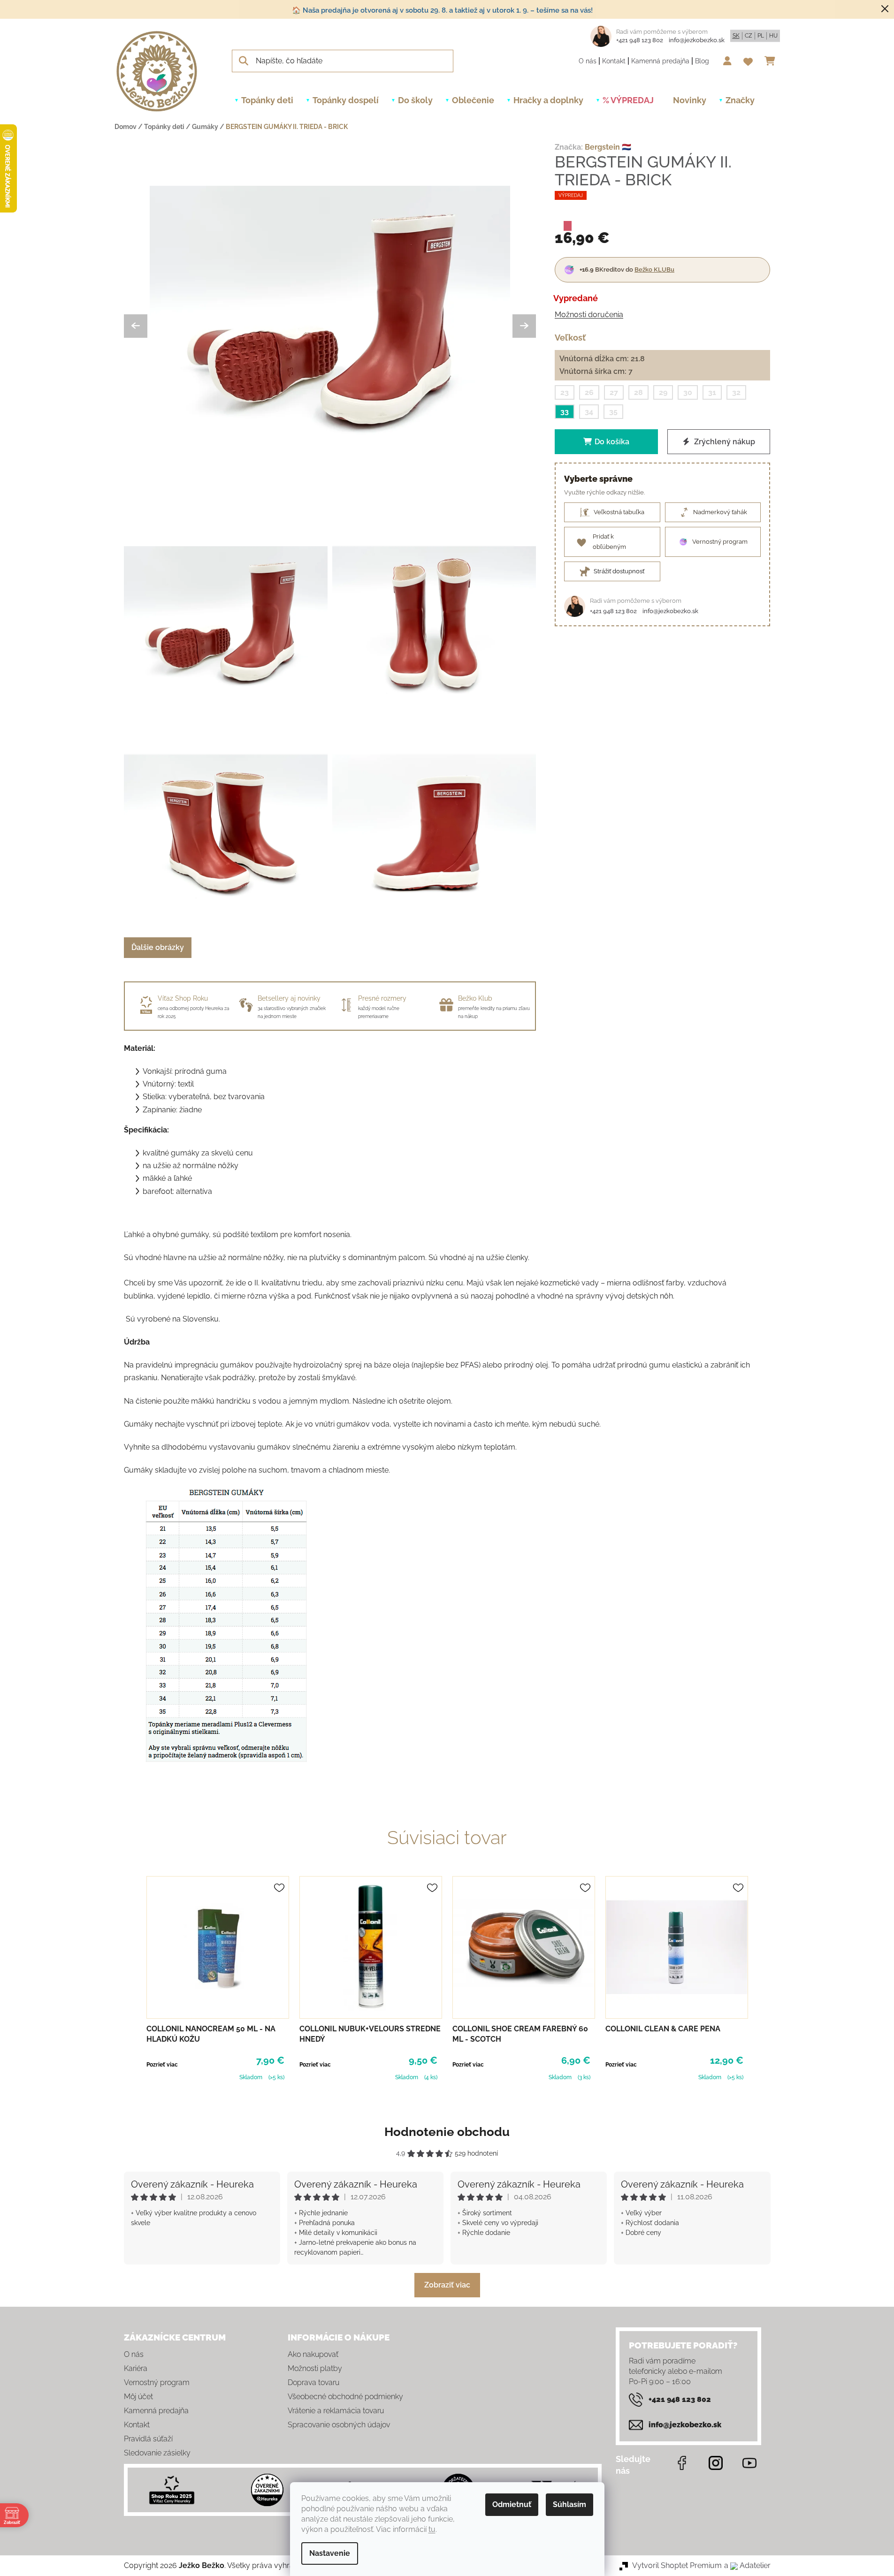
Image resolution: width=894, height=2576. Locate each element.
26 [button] (589, 392)
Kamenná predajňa (660, 61)
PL (761, 36)
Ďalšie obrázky (158, 947)
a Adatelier (747, 2565)
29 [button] (663, 392)
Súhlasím (569, 2504)
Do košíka (612, 442)
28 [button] (638, 392)
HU (773, 36)
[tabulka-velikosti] (226, 1626)
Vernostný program (157, 2382)
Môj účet (138, 2397)
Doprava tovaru (313, 2382)
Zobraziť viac (447, 2285)
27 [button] (614, 392)
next (763, 1979)
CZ (749, 36)
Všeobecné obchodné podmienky (345, 2397)
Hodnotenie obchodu (447, 2132)
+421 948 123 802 (640, 40)
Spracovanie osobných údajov (339, 2425)
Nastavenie (330, 2553)
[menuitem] (267, 100)
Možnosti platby (315, 2368)
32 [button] (736, 392)
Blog (702, 61)
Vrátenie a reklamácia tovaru (336, 2411)
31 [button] (712, 392)
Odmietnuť (512, 2504)
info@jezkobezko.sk (697, 40)
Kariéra (136, 2368)
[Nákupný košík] (772, 61)
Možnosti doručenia (589, 314)
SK (736, 36)
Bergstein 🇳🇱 (608, 147)
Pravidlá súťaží (148, 2439)
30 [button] (688, 392)
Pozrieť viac (162, 2065)
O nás (588, 61)
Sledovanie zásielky (157, 2453)
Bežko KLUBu (654, 269)
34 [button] (589, 412)
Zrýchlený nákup (724, 442)
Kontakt (614, 61)
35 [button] (613, 412)
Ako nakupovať (313, 2354)
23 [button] (565, 392)
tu (432, 2529)
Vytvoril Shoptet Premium (677, 2565)
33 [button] (565, 412)
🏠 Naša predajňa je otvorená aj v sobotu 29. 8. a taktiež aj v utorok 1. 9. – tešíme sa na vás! (442, 10)
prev (131, 1979)
